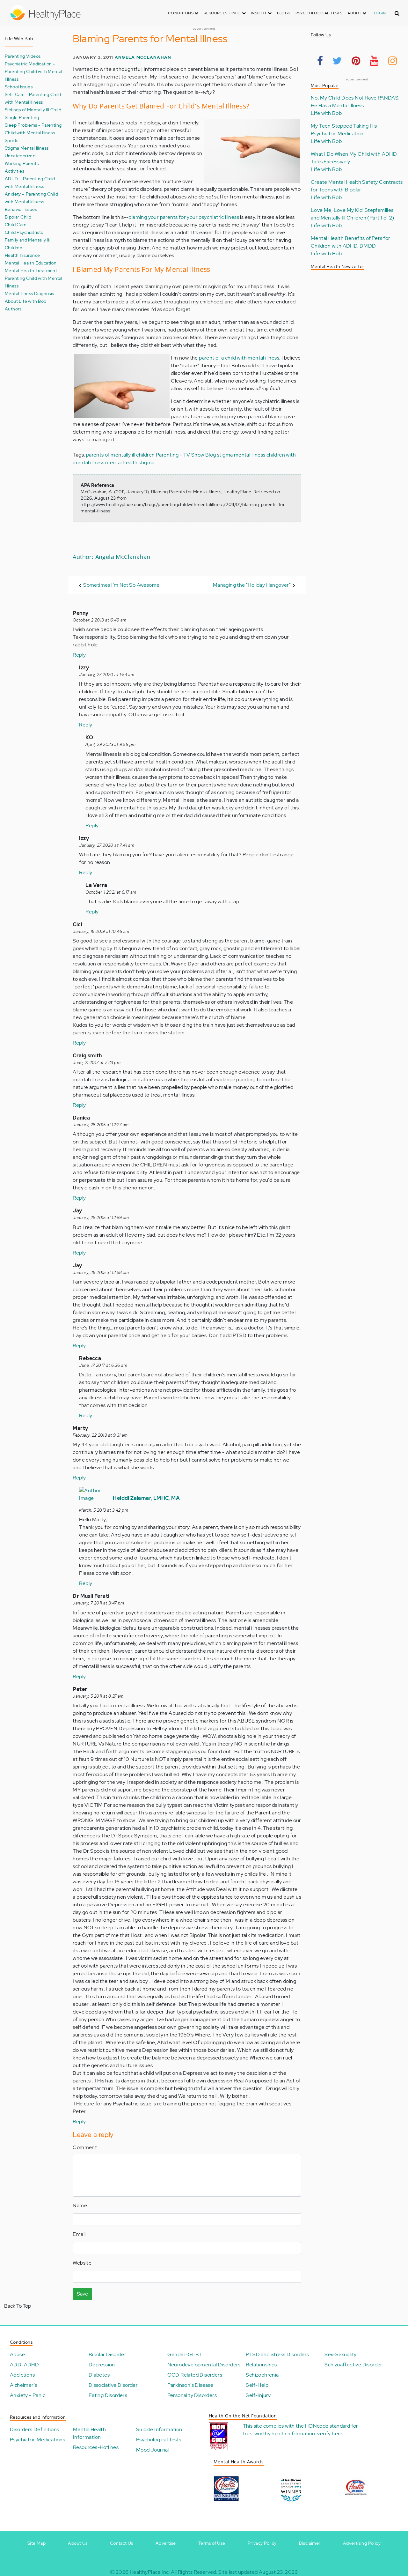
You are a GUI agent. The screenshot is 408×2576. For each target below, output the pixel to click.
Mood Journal (153, 2450)
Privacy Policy (262, 2543)
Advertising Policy (362, 2543)
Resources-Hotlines (96, 2447)
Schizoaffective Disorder (353, 2365)
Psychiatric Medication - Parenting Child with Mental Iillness (34, 71)
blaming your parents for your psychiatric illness (184, 217)
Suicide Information (159, 2429)
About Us (78, 2543)
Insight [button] (259, 13)
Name (80, 2205)
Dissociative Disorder (113, 2385)
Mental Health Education (31, 263)
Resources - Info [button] (223, 13)
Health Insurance (22, 255)
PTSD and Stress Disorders (277, 2354)
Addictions (22, 2375)
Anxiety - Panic (28, 2395)
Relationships (261, 2365)
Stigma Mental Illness (27, 148)
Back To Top (18, 2306)
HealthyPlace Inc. (150, 2572)
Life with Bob (326, 113)
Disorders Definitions (34, 2429)
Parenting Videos (23, 56)
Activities (15, 171)
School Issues (19, 87)
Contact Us (122, 2543)
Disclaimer (310, 2543)
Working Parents (22, 163)
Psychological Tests (319, 13)
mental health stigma (130, 462)
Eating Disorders (108, 2395)
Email (79, 2234)
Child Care (16, 224)
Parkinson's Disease (190, 2385)
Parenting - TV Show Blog (186, 455)
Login (380, 13)
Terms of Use (212, 2543)
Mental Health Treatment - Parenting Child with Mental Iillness (34, 278)
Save (82, 2294)
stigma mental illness (241, 455)
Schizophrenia (262, 2375)
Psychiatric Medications (37, 2440)
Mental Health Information (89, 2433)
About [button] (355, 13)
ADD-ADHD (24, 2365)
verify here (330, 2434)
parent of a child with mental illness (239, 358)
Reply (79, 655)
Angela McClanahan (143, 57)
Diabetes (99, 2375)
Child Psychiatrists (24, 232)
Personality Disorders (192, 2395)
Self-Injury (258, 2395)
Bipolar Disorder (107, 2354)
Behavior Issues (21, 209)
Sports (11, 140)
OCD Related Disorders (195, 2375)
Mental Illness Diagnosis (29, 293)
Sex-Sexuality (340, 2354)
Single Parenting (22, 117)
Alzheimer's (23, 2385)
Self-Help (257, 2385)
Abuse (17, 2354)
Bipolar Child (18, 217)
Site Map (36, 2543)
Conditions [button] (181, 13)
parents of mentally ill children (120, 455)
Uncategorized (20, 156)
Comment (85, 2147)
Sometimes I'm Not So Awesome (121, 585)
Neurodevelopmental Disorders (204, 2365)
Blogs (284, 13)
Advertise (166, 2543)
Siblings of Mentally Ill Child (33, 110)
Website (82, 2263)
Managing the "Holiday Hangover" (252, 585)
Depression (102, 2365)
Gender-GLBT (185, 2354)
